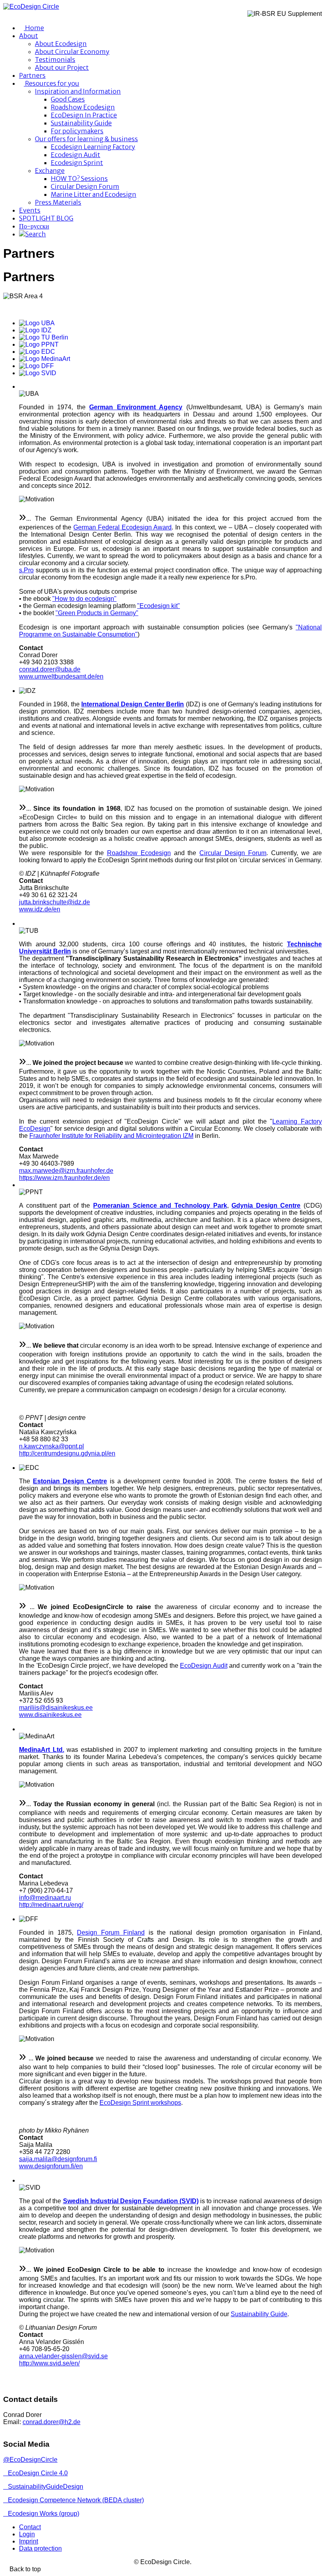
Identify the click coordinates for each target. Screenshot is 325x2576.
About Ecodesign (61, 44)
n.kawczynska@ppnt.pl (52, 1446)
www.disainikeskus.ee (50, 1715)
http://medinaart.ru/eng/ (51, 1905)
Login (27, 2534)
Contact (30, 2527)
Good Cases (68, 99)
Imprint (29, 2541)
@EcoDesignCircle (30, 2460)
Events (30, 210)
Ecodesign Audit (76, 155)
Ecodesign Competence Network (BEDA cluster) (76, 2500)
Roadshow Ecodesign (83, 107)
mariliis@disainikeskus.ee (56, 1708)
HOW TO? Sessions (79, 178)
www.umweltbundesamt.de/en (61, 676)
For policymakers (77, 131)
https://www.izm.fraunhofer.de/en (64, 1178)
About (29, 36)
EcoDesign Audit (204, 1666)
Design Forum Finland (111, 1932)
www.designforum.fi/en (51, 2166)
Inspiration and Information (78, 91)
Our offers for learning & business (86, 139)
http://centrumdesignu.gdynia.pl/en (67, 1453)
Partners (32, 75)
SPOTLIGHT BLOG (46, 218)
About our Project (62, 67)
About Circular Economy (72, 52)
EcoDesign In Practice (84, 115)
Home (34, 28)
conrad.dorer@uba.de (50, 669)
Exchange (50, 171)
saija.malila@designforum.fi (58, 2159)
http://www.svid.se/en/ (49, 2363)
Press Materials (58, 202)
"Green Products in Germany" (97, 613)
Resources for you (52, 83)
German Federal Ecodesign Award (122, 527)
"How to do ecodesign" (84, 599)
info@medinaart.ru (45, 1898)
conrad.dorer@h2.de (52, 2422)
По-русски (34, 226)
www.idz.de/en (40, 909)
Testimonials (55, 59)
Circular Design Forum (85, 186)
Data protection (40, 2548)
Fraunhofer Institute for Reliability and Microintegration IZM (111, 1136)
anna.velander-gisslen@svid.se (63, 2356)
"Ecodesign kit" (159, 606)
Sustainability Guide (81, 123)
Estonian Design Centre (70, 1481)
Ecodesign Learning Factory (93, 147)
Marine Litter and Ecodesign (94, 194)
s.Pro (26, 570)
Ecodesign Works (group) (44, 2514)
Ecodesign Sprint (77, 163)
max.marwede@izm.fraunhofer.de (66, 1171)
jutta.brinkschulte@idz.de (54, 902)
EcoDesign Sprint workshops (140, 2103)
